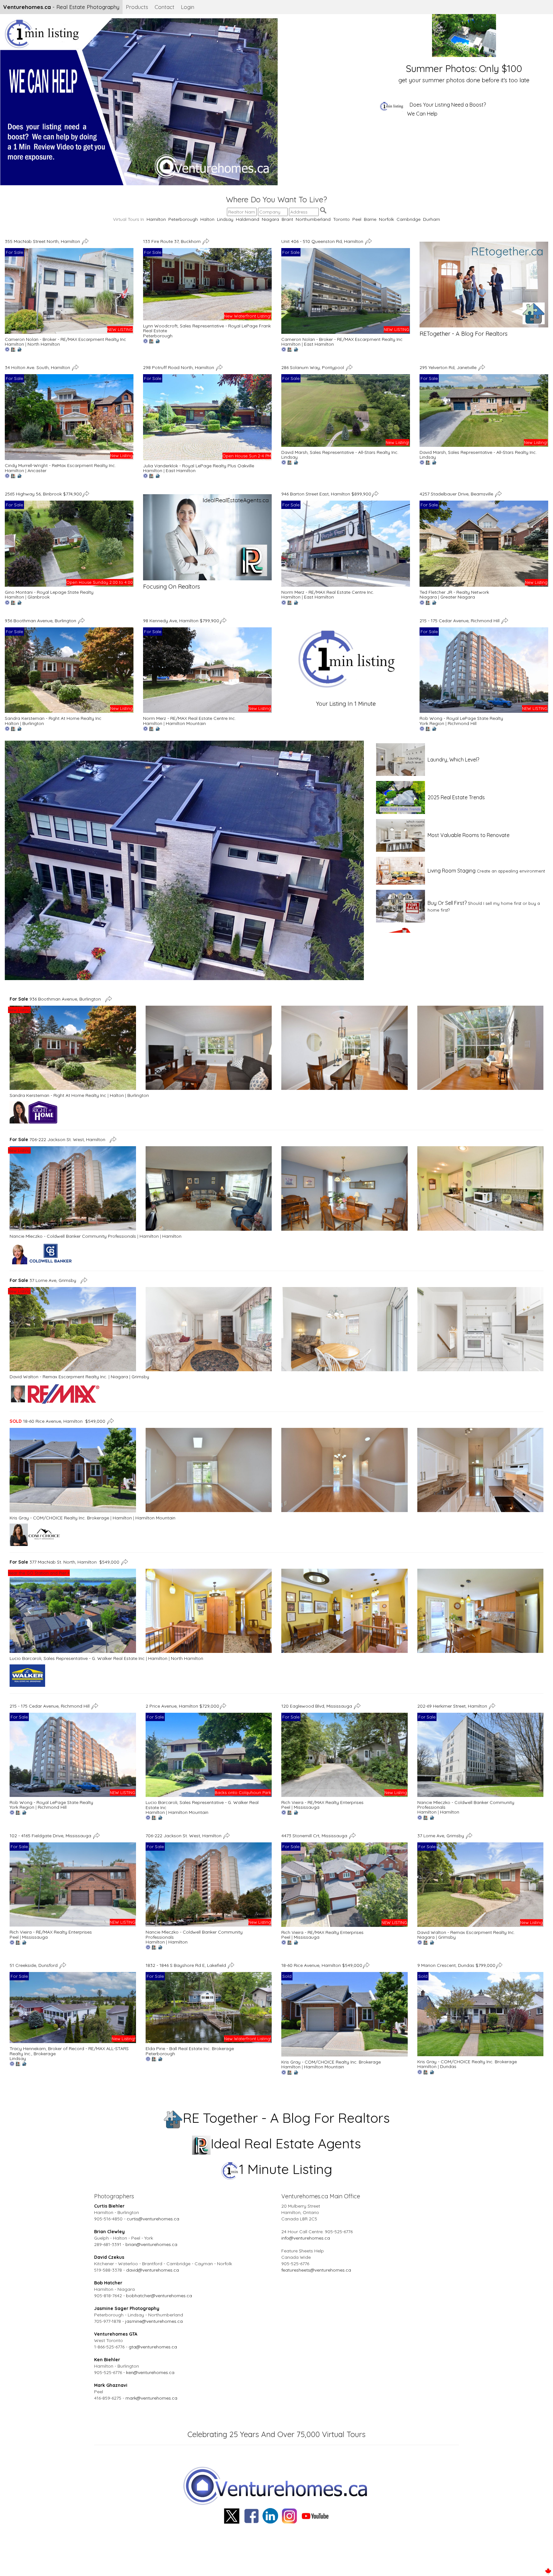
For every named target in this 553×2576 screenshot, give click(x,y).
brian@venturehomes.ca (151, 2244)
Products (137, 7)
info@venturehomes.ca (306, 2238)
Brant (287, 219)
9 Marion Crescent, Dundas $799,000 (456, 1965)
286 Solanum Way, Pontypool (313, 367)
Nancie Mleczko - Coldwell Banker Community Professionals (73, 1236)
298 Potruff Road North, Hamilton (179, 367)
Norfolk (386, 219)
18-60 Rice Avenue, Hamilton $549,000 (57, 1421)
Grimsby (140, 1377)
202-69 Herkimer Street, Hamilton (453, 1706)
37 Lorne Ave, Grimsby (44, 1280)
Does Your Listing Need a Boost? (448, 105)
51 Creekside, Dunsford (34, 1965)
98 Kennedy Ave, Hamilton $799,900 (181, 620)
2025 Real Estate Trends (456, 797)
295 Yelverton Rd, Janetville (449, 367)
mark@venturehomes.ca (151, 2398)
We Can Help (422, 114)
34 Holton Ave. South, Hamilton (38, 367)
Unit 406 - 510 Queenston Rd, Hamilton (323, 241)
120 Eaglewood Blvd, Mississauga (317, 1706)
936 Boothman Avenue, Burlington (41, 620)
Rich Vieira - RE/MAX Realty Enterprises (322, 1802)
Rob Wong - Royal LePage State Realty (461, 718)
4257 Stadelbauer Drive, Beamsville (457, 494)
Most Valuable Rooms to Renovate (469, 835)
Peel (357, 219)
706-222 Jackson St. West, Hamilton (59, 1139)
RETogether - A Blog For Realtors (464, 334)
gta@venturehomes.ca (153, 2347)
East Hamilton (319, 344)
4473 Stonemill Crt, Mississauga (315, 1836)
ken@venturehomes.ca (150, 2372)
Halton (207, 219)
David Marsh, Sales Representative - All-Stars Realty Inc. (340, 452)
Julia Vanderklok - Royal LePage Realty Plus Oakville (199, 466)
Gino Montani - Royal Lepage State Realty (49, 592)
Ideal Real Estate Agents (286, 2143)
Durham (432, 219)
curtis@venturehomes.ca (153, 2219)
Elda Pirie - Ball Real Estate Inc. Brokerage (190, 2049)
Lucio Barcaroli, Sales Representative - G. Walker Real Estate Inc (77, 1658)
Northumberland (313, 219)
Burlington (33, 723)
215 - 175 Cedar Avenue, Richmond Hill (460, 620)
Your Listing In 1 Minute (346, 704)
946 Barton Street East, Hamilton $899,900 (326, 494)
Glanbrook (39, 597)
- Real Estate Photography (61, 7)
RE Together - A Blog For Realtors (286, 2118)
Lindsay (225, 219)
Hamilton (156, 219)
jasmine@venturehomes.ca (154, 2321)
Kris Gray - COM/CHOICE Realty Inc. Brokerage (59, 1518)
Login (188, 7)
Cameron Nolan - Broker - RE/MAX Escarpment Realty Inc (65, 339)
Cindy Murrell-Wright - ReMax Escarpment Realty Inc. (60, 465)
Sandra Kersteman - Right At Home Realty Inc (53, 718)
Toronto (341, 219)
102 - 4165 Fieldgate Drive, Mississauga (51, 1836)
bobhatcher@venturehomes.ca (159, 2296)
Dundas (448, 2066)
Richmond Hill (462, 723)
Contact (164, 7)
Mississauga (307, 1807)
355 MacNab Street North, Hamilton (43, 241)
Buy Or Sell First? (447, 903)
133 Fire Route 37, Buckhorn (172, 241)
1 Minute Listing (286, 2169)
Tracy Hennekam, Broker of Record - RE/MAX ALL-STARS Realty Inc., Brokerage (69, 2051)
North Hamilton (44, 344)
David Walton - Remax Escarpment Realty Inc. (58, 1377)
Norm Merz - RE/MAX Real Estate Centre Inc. (328, 592)
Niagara (270, 219)
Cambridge (409, 219)
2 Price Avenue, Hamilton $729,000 (182, 1706)
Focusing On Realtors (172, 587)
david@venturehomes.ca (152, 2270)
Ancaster (37, 471)
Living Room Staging (452, 871)
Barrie (370, 219)
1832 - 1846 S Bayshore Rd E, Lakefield (186, 1965)
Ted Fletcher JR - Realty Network (454, 592)
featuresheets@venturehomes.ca (316, 2270)
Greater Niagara (458, 597)
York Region (432, 723)
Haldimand (248, 219)
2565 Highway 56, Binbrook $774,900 (43, 494)
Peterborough (183, 219)
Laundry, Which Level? (453, 760)
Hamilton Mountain (186, 723)
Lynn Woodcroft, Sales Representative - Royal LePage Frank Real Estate (207, 328)
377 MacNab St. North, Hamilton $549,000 (64, 1562)
